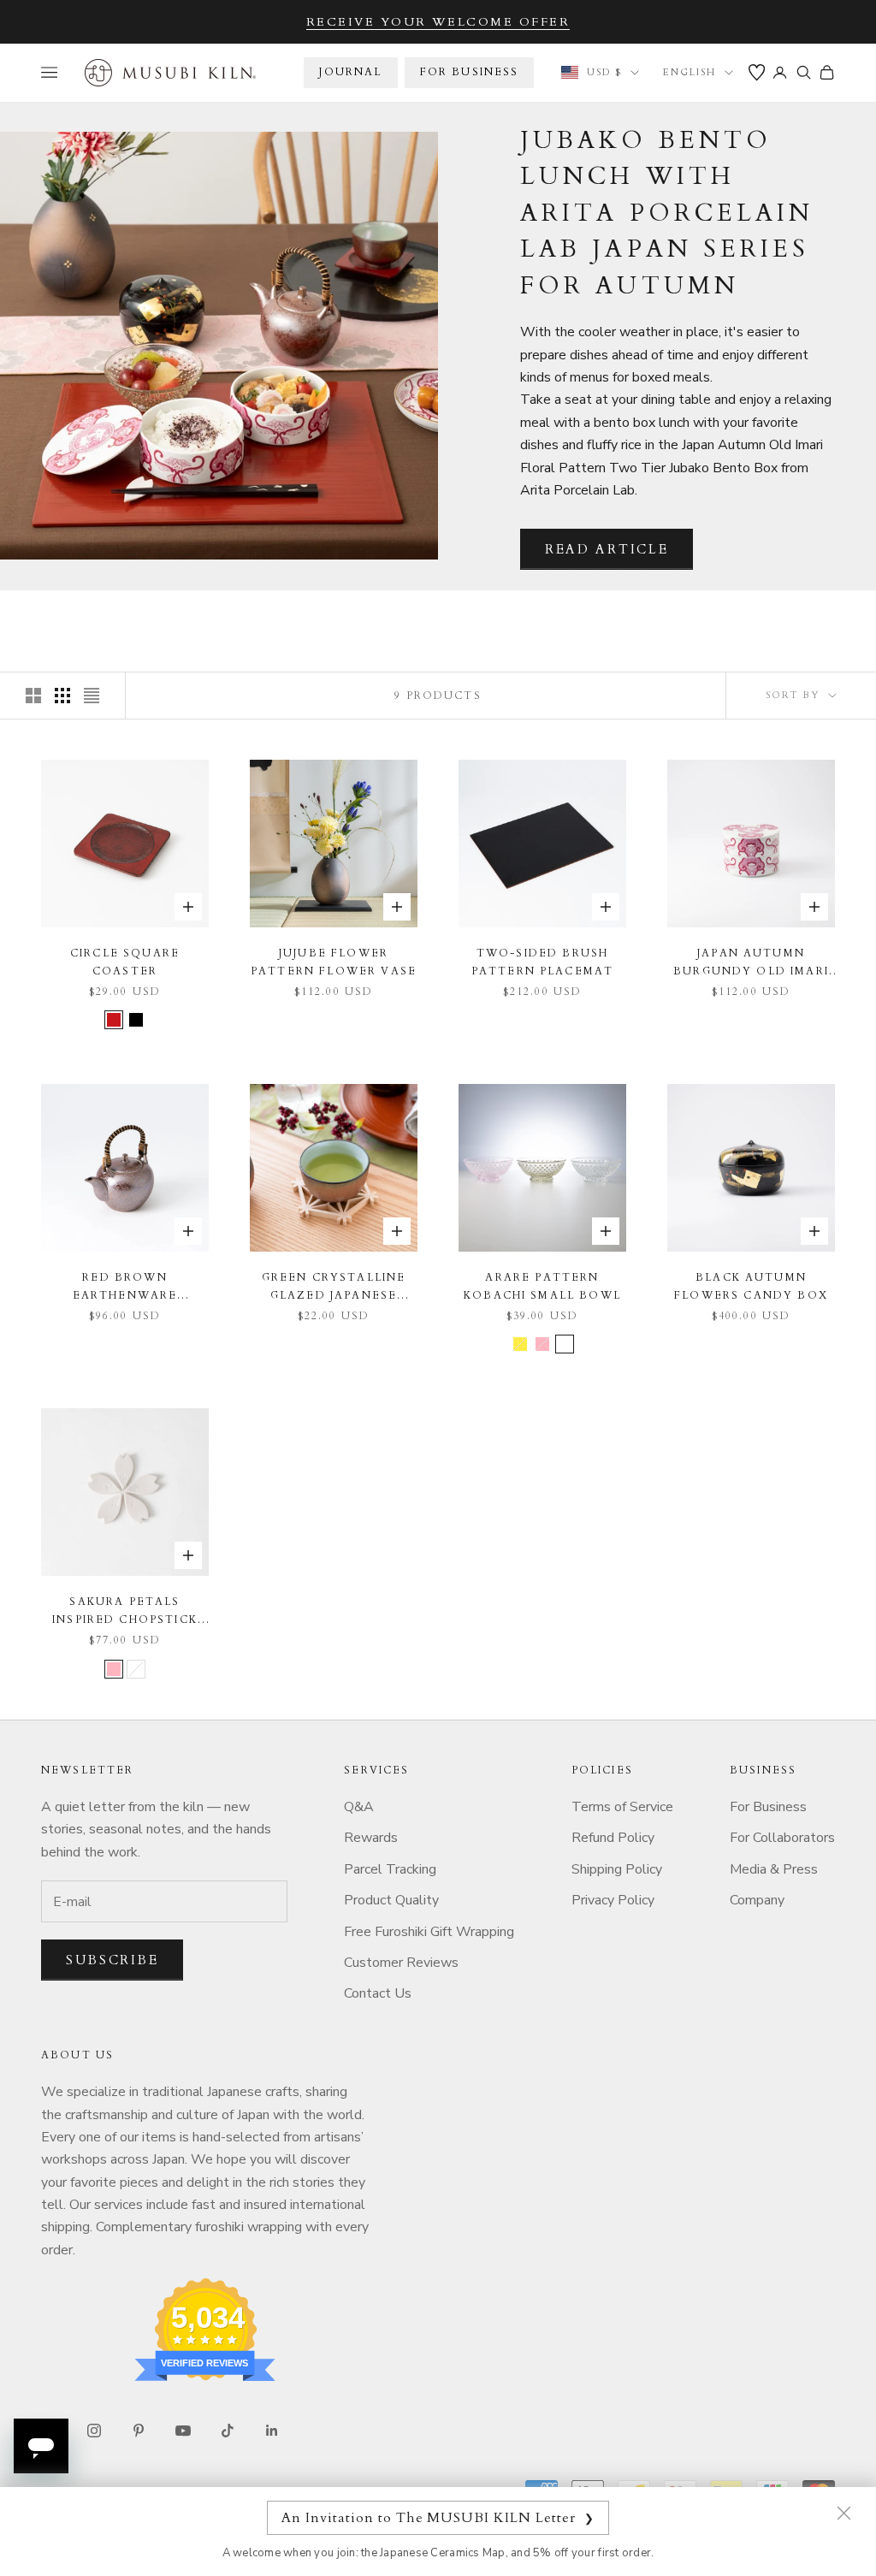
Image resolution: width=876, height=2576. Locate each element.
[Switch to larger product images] (33, 696)
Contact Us (378, 1993)
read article (607, 549)
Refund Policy (613, 1838)
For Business (768, 1807)
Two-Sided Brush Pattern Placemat (543, 962)
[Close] (843, 2513)
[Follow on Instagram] (94, 2431)
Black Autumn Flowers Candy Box (751, 1286)
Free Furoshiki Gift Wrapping (429, 1932)
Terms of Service (622, 1807)
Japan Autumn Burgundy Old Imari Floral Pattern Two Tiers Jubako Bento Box (752, 963)
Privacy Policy (613, 1900)
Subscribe (112, 1960)
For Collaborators (782, 1838)
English (690, 72)
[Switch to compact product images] (92, 696)
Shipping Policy (617, 1869)
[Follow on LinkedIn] (272, 2431)
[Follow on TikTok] (228, 2431)
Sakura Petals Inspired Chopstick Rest (125, 1611)
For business (470, 72)
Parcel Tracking (390, 1869)
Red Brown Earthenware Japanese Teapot (124, 1287)
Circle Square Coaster (125, 962)
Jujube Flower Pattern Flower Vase (334, 962)
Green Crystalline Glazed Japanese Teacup (334, 1287)
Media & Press (774, 1869)
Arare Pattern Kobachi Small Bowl (542, 1286)
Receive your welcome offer (438, 22)
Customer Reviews (401, 1963)
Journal (350, 72)
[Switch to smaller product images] (62, 696)
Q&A (359, 1807)
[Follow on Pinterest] (139, 2431)
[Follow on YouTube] (183, 2431)
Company (757, 1900)
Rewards (371, 1838)
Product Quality (391, 1900)
